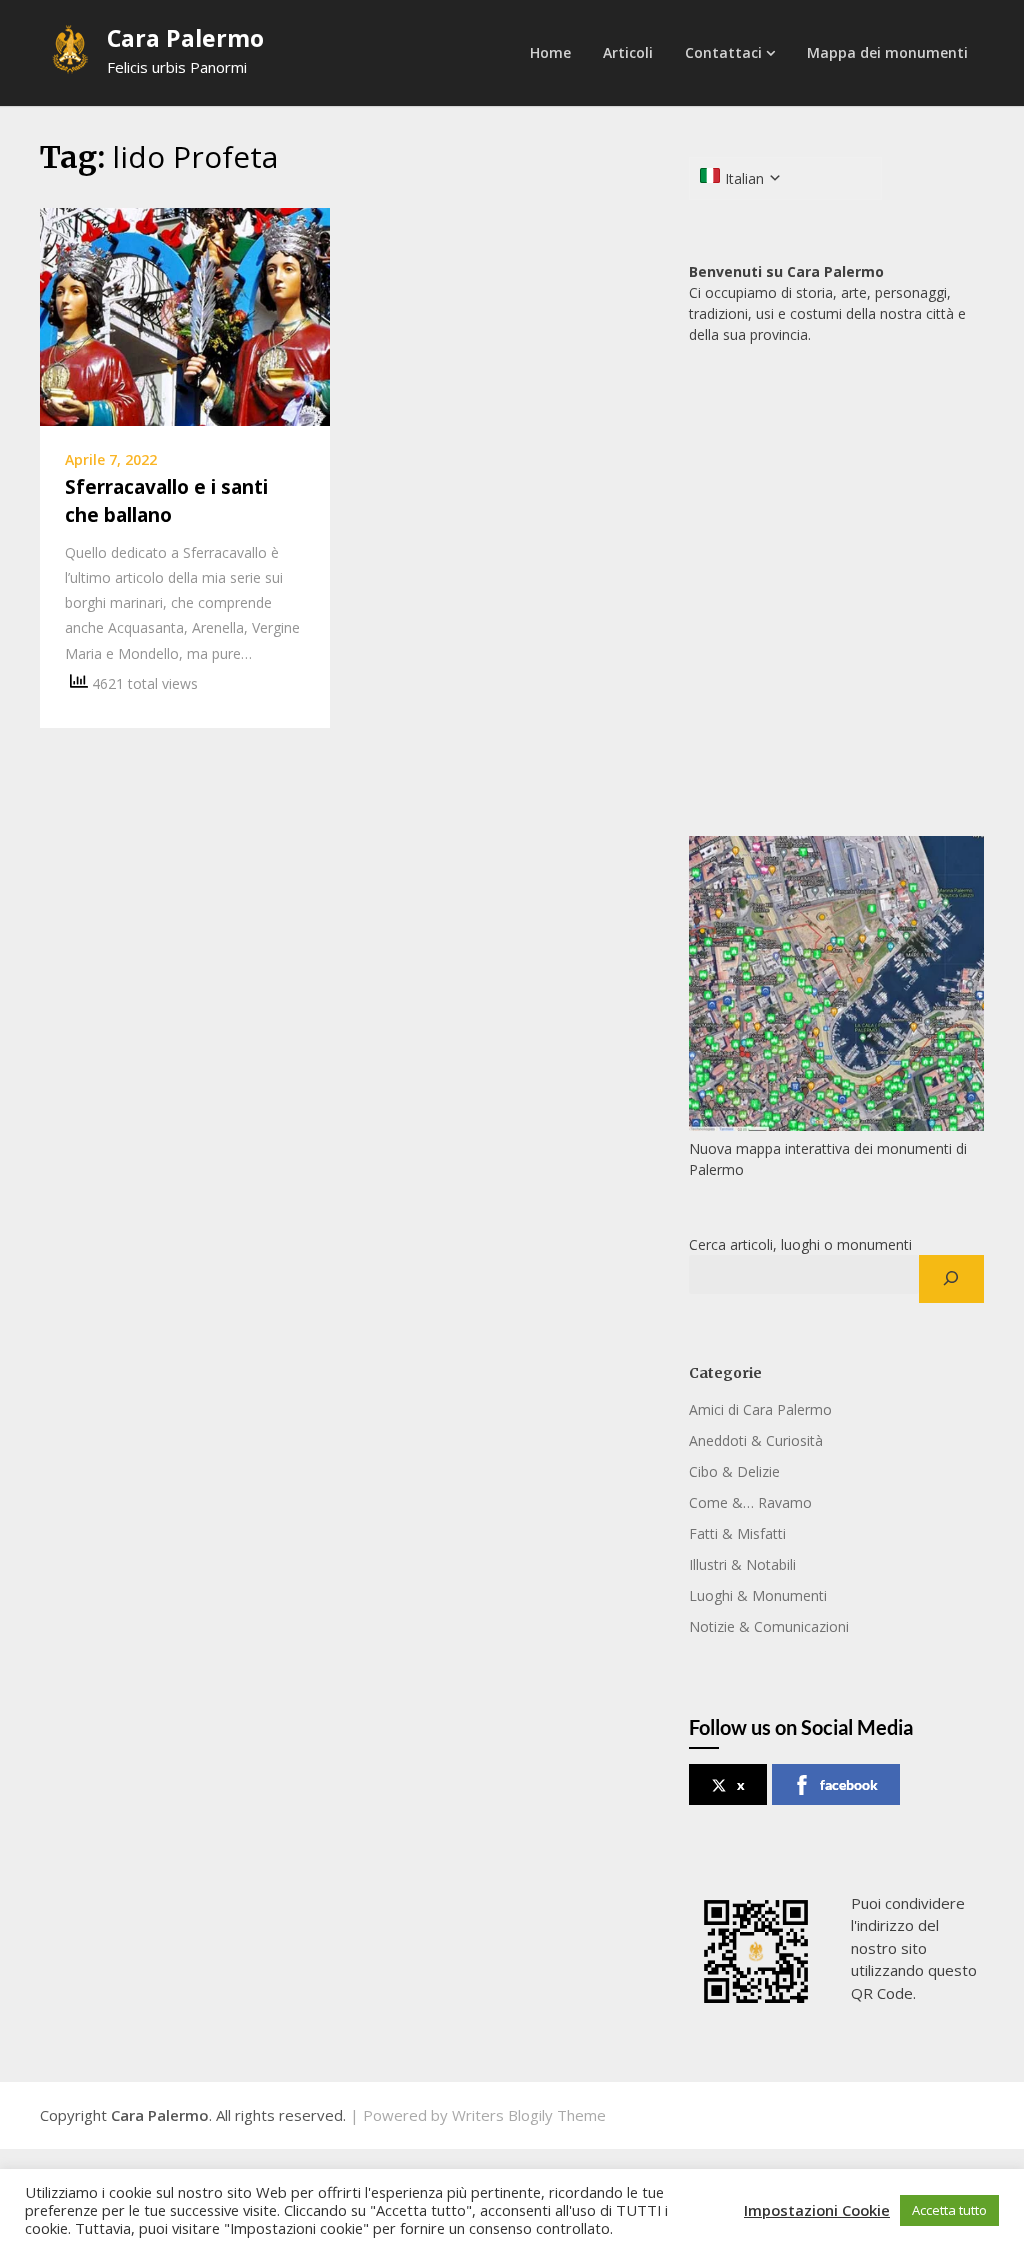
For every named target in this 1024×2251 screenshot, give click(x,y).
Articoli (628, 52)
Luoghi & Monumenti (758, 1595)
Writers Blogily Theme (529, 2115)
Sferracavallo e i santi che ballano (166, 501)
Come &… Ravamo (750, 1502)
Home (550, 52)
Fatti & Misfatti (737, 1533)
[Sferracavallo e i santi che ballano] (185, 315)
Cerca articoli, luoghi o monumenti (800, 1244)
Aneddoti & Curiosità (756, 1440)
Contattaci (723, 52)
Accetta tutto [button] (949, 2210)
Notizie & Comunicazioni (769, 1626)
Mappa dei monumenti (887, 52)
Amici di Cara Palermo (760, 1409)
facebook (849, 1784)
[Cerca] (951, 1279)
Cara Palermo (185, 38)
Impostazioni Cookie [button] (817, 2210)
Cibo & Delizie (734, 1471)
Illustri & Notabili (742, 1564)
